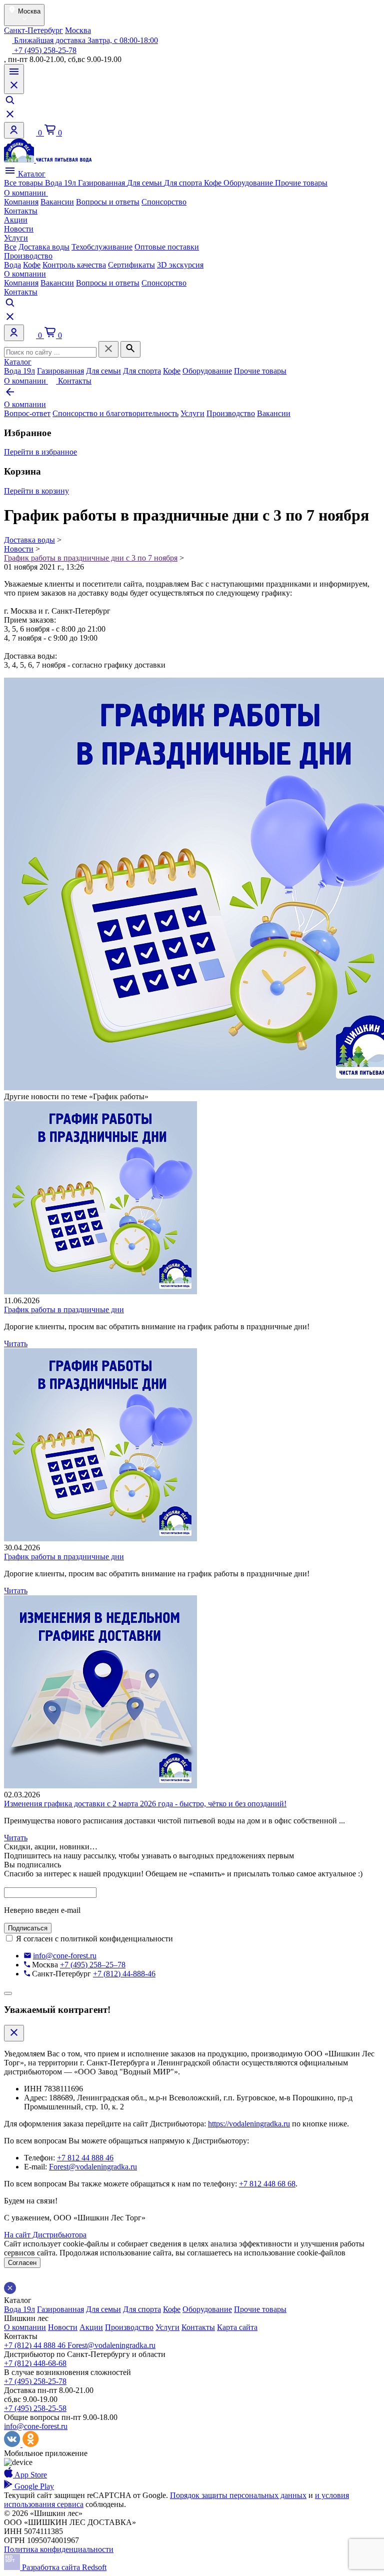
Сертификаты (131, 265)
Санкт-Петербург (33, 30)
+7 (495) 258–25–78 (93, 1965)
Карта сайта (237, 2327)
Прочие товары (301, 183)
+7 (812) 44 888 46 (36, 2345)
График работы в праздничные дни (64, 1310)
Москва (78, 30)
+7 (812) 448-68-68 (35, 2363)
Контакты (21, 211)
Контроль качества (74, 265)
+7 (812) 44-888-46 (124, 1974)
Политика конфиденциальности (59, 2549)
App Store (30, 2475)
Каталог (31, 174)
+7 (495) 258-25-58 (35, 2408)
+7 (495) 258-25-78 (44, 50)
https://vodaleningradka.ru (249, 2124)
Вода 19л (61, 183)
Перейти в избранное (40, 452)
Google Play (33, 2486)
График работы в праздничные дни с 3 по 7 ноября (91, 558)
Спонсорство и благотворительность (115, 413)
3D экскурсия (180, 265)
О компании (26, 193)
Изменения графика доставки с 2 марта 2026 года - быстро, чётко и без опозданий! (145, 1804)
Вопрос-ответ (27, 413)
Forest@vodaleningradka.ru (93, 2167)
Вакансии (57, 202)
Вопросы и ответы (108, 202)
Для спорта (184, 183)
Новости (19, 229)
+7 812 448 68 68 (267, 2184)
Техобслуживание (102, 247)
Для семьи (145, 183)
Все (10, 247)
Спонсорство (164, 202)
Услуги (16, 238)
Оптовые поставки (167, 247)
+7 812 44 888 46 (85, 2158)
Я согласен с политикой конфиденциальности (94, 1939)
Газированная (102, 183)
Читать (16, 1344)
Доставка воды (44, 247)
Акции (16, 220)
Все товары (24, 183)
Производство (28, 256)
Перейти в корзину (36, 491)
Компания (21, 202)
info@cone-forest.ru (65, 1956)
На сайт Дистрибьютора (45, 2235)
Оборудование (249, 183)
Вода (12, 265)
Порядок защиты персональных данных (238, 2495)
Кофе (214, 183)
